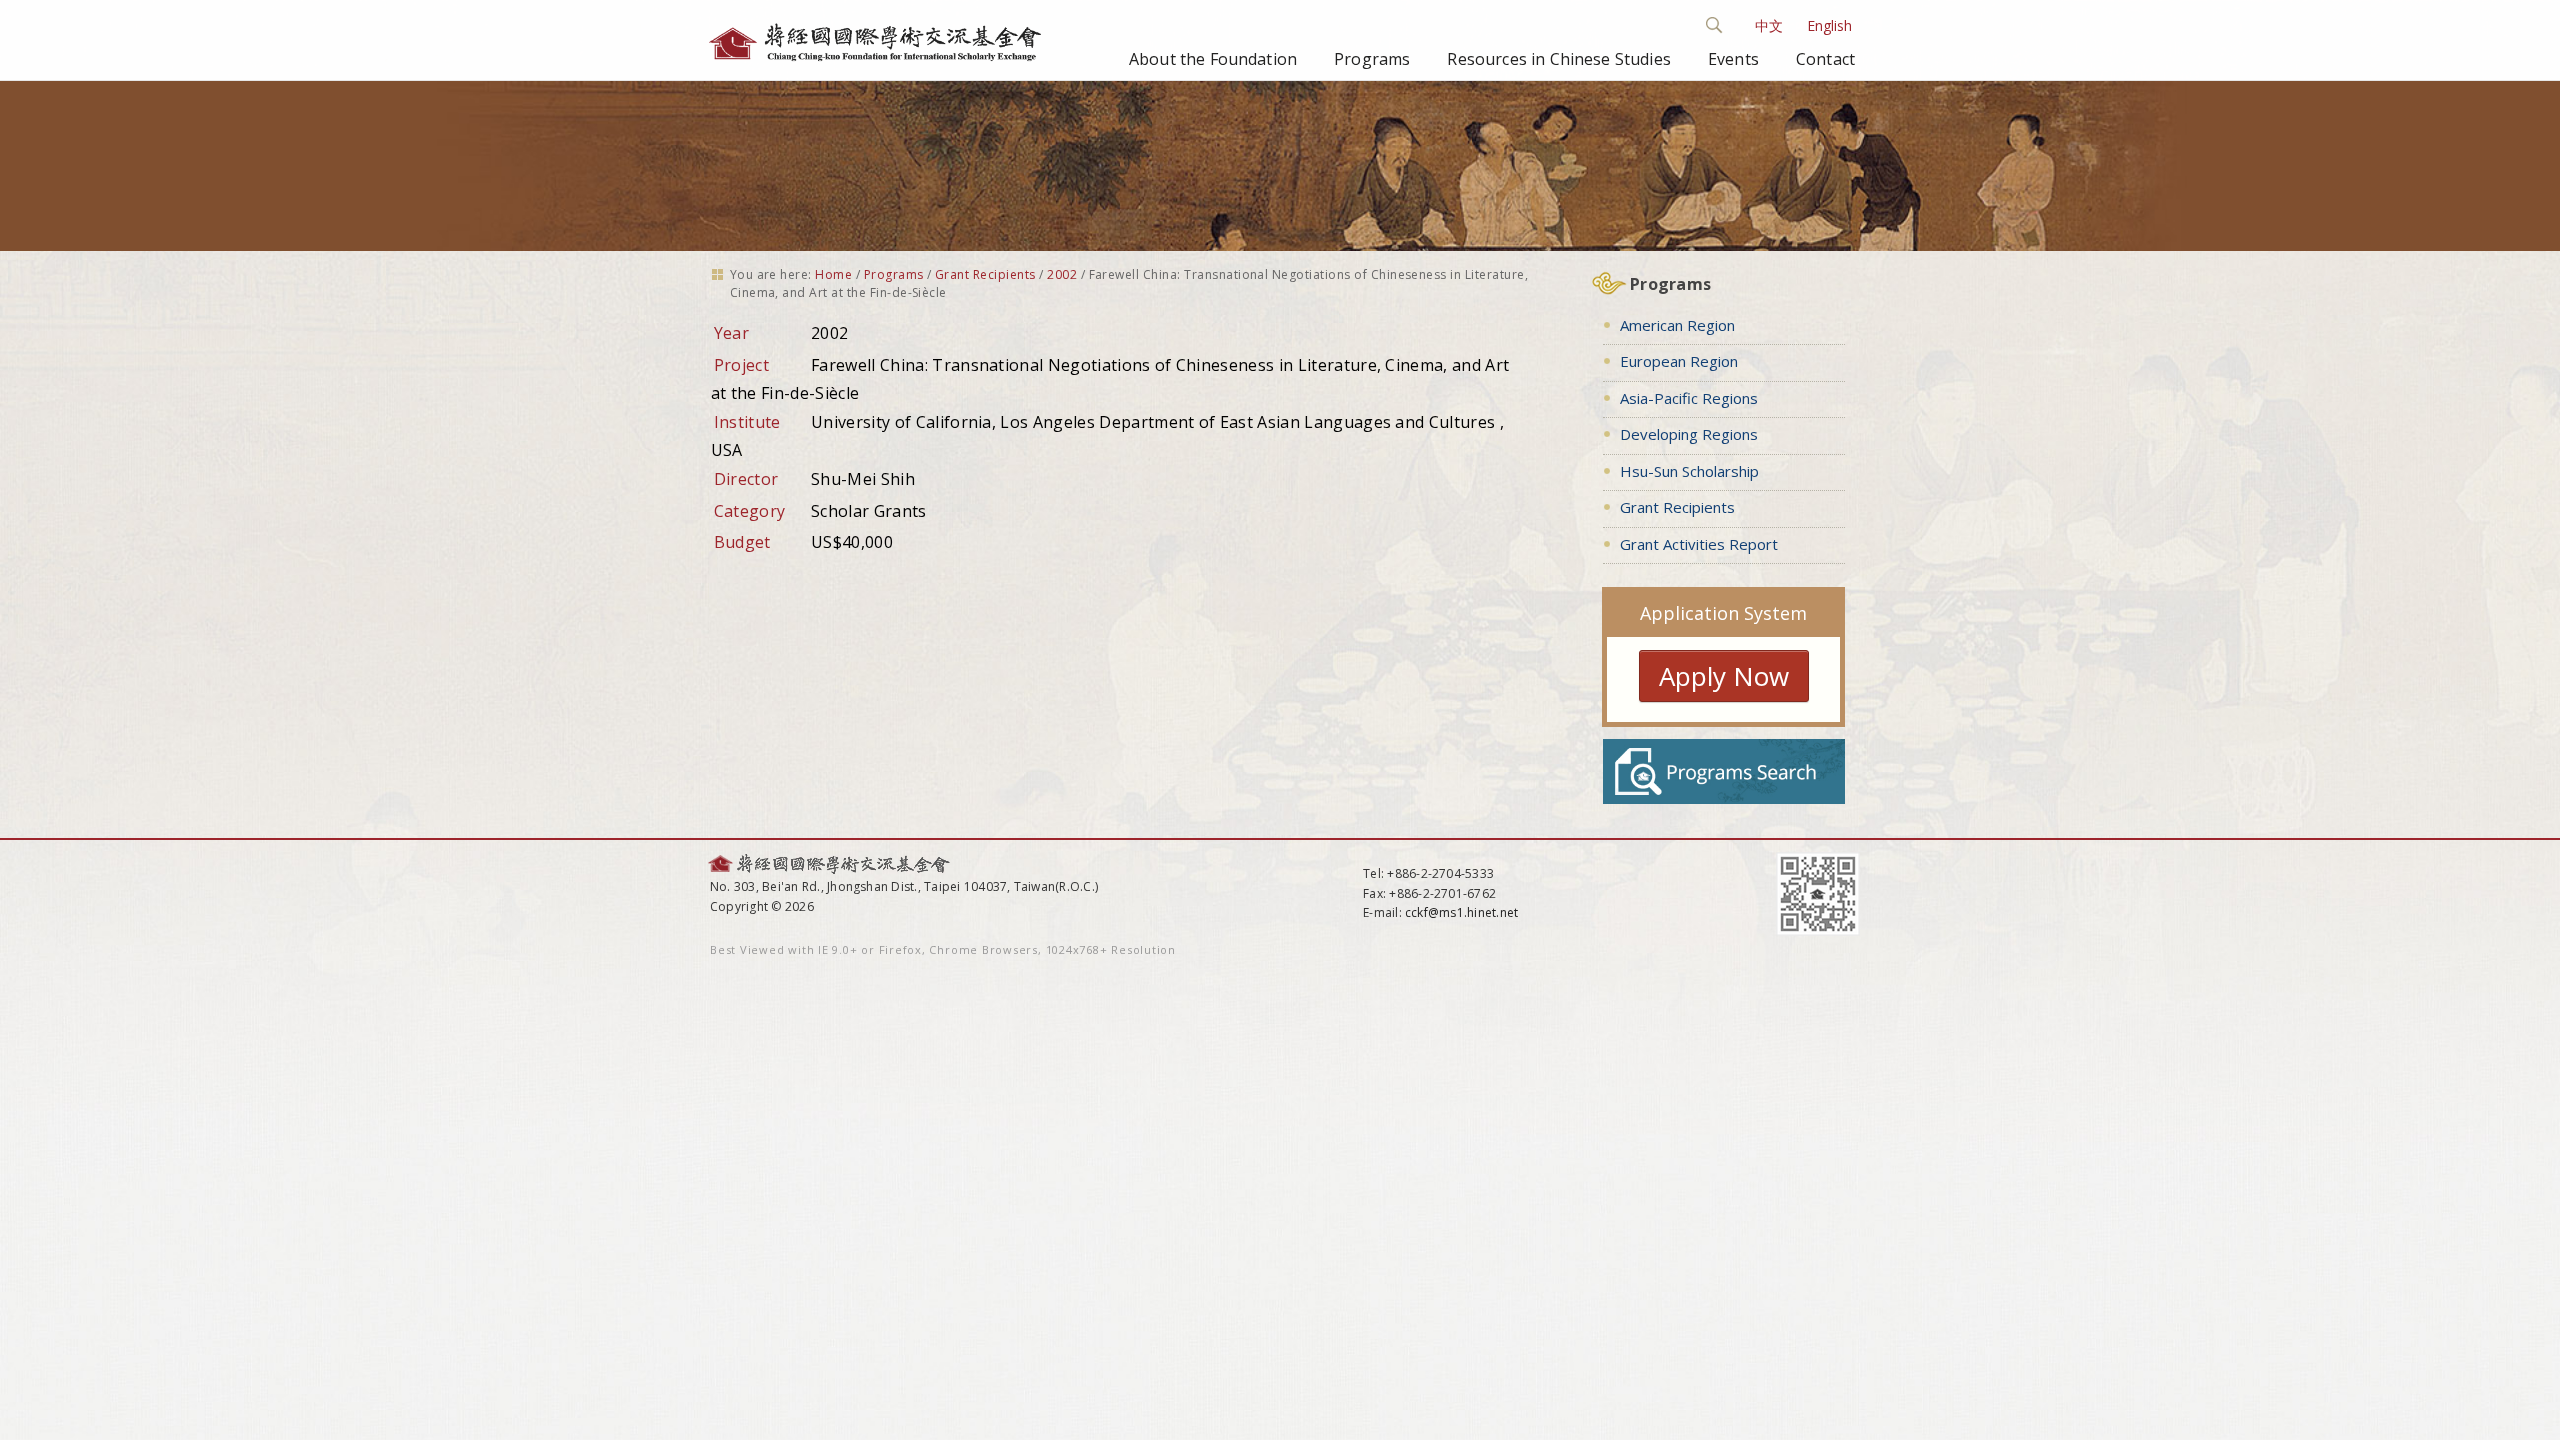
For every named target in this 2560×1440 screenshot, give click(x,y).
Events (1733, 59)
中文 (1769, 25)
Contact (1825, 59)
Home (833, 274)
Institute (747, 422)
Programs (1372, 59)
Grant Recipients (985, 274)
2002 (1062, 274)
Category (750, 511)
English (1829, 25)
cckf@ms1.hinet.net (1461, 912)
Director (746, 479)
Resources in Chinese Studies (1558, 59)
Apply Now (1724, 676)
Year (731, 333)
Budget (742, 542)
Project (741, 365)
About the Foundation (1213, 59)
